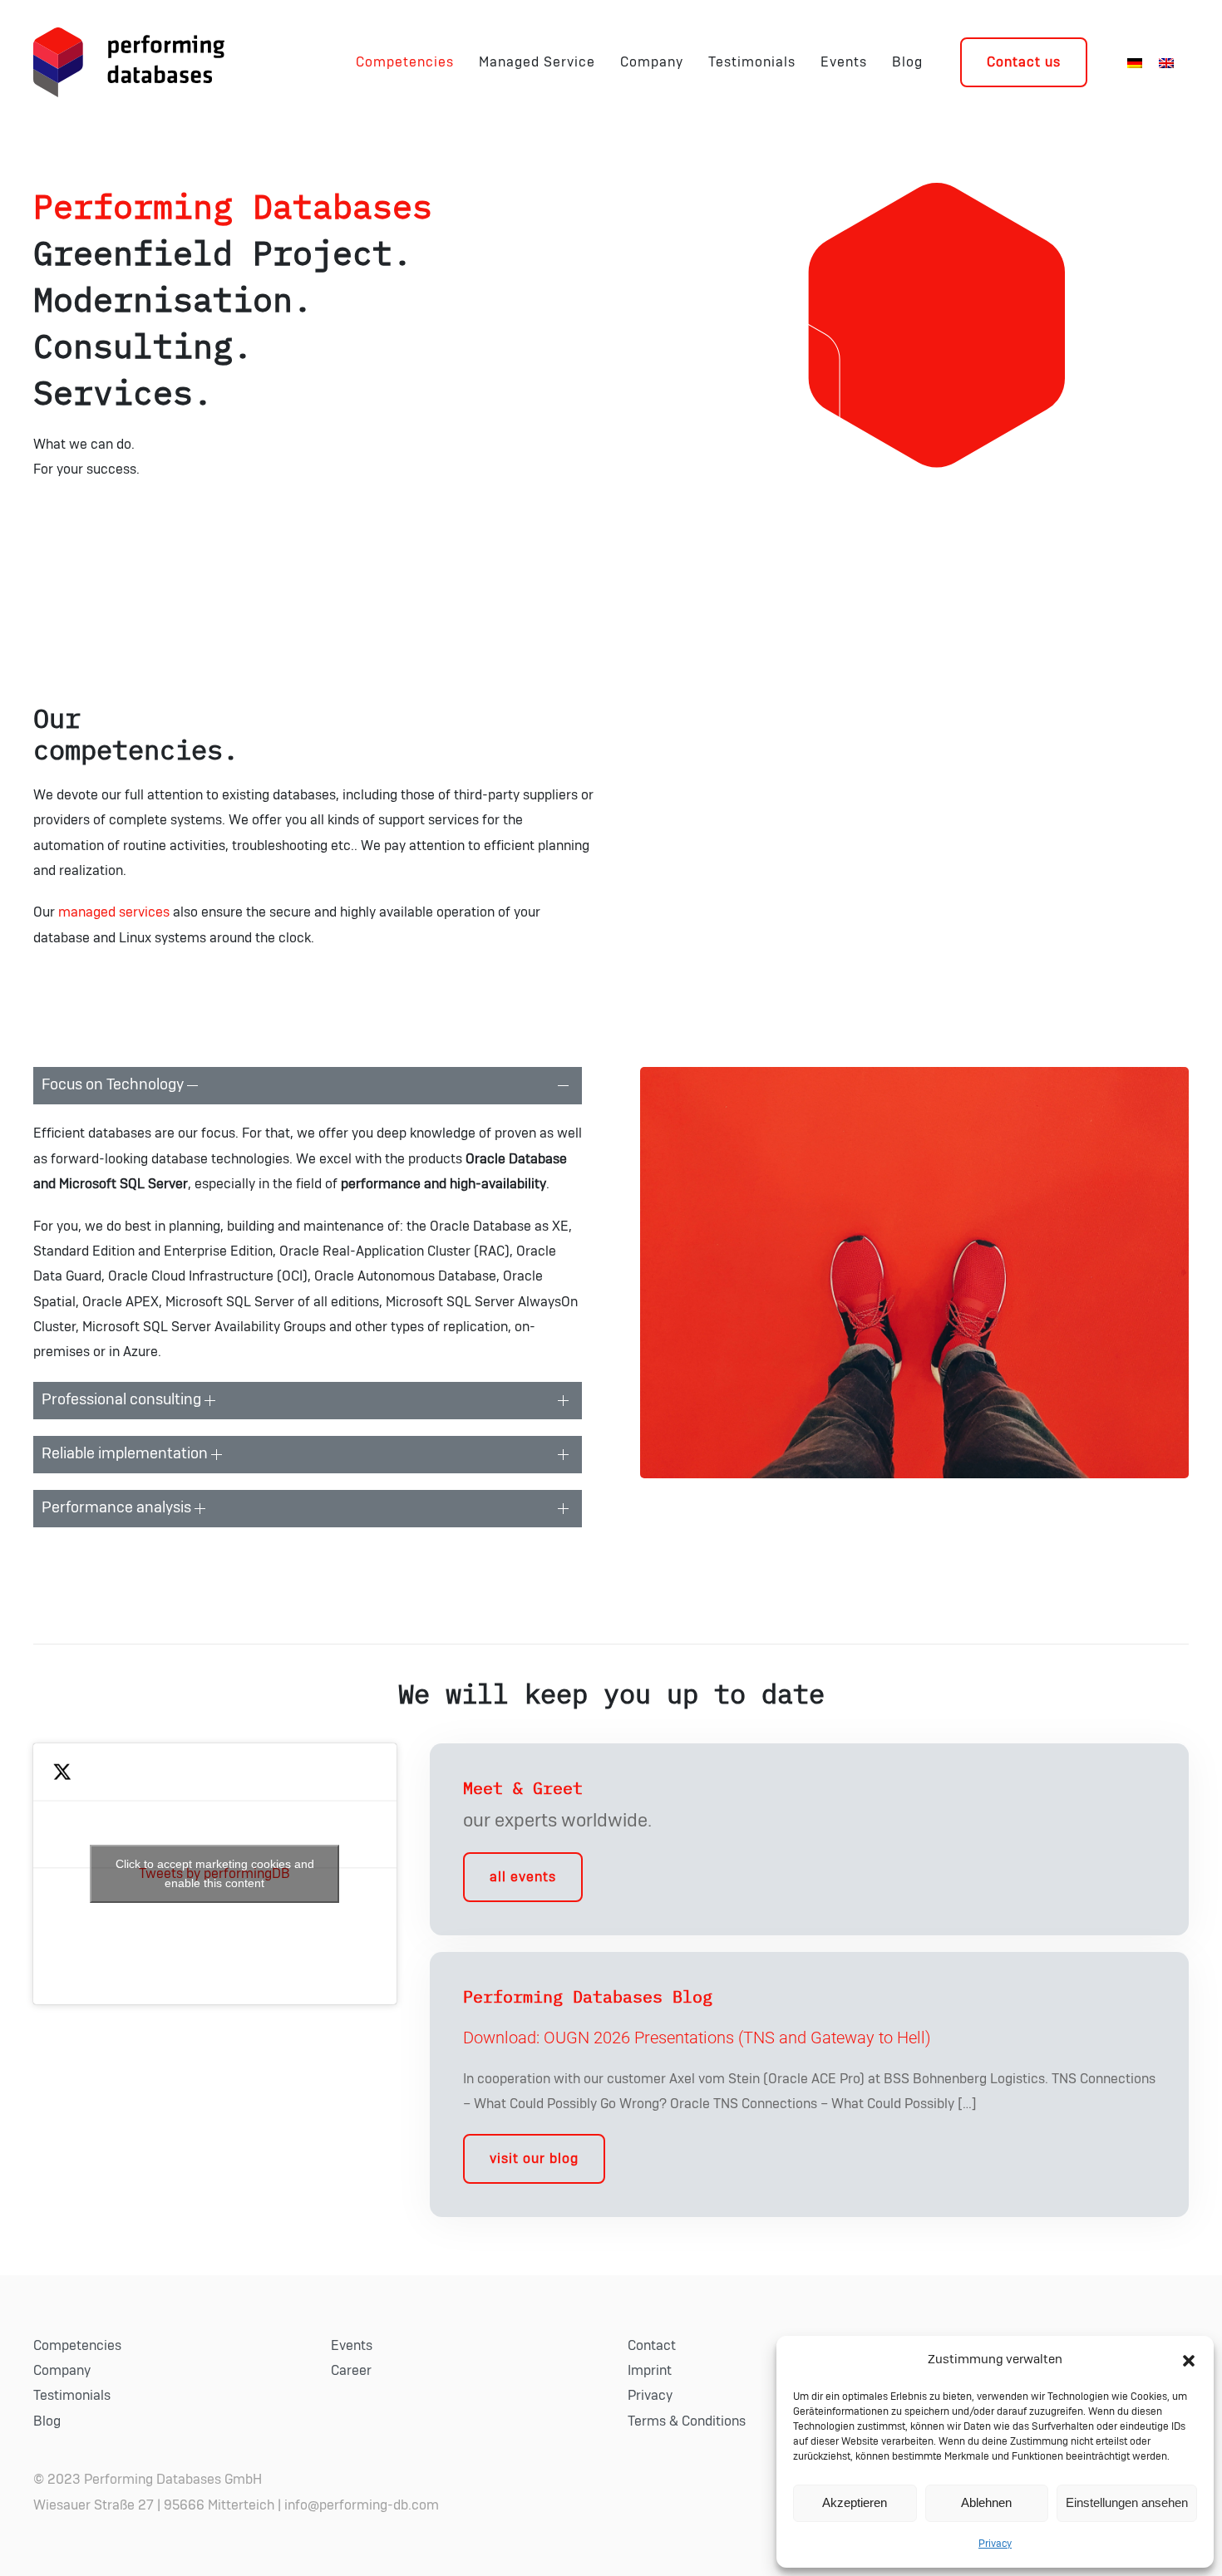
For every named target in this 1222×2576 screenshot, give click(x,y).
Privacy (995, 2544)
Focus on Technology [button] (114, 1085)
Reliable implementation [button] (126, 1454)
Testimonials (752, 62)
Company (652, 62)
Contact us (1024, 62)
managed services (114, 912)
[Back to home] (129, 62)
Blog (907, 62)
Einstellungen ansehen (1127, 2502)
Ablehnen (986, 2502)
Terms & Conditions (687, 2421)
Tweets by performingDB (215, 1873)
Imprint (650, 2371)
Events (844, 62)
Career (351, 2371)
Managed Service (537, 62)
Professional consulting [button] (123, 1400)
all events (523, 1877)
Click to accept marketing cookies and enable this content (215, 1873)
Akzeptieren (855, 2502)
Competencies (405, 62)
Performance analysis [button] (118, 1508)
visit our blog (534, 2159)
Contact (652, 2346)
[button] (1189, 2360)
